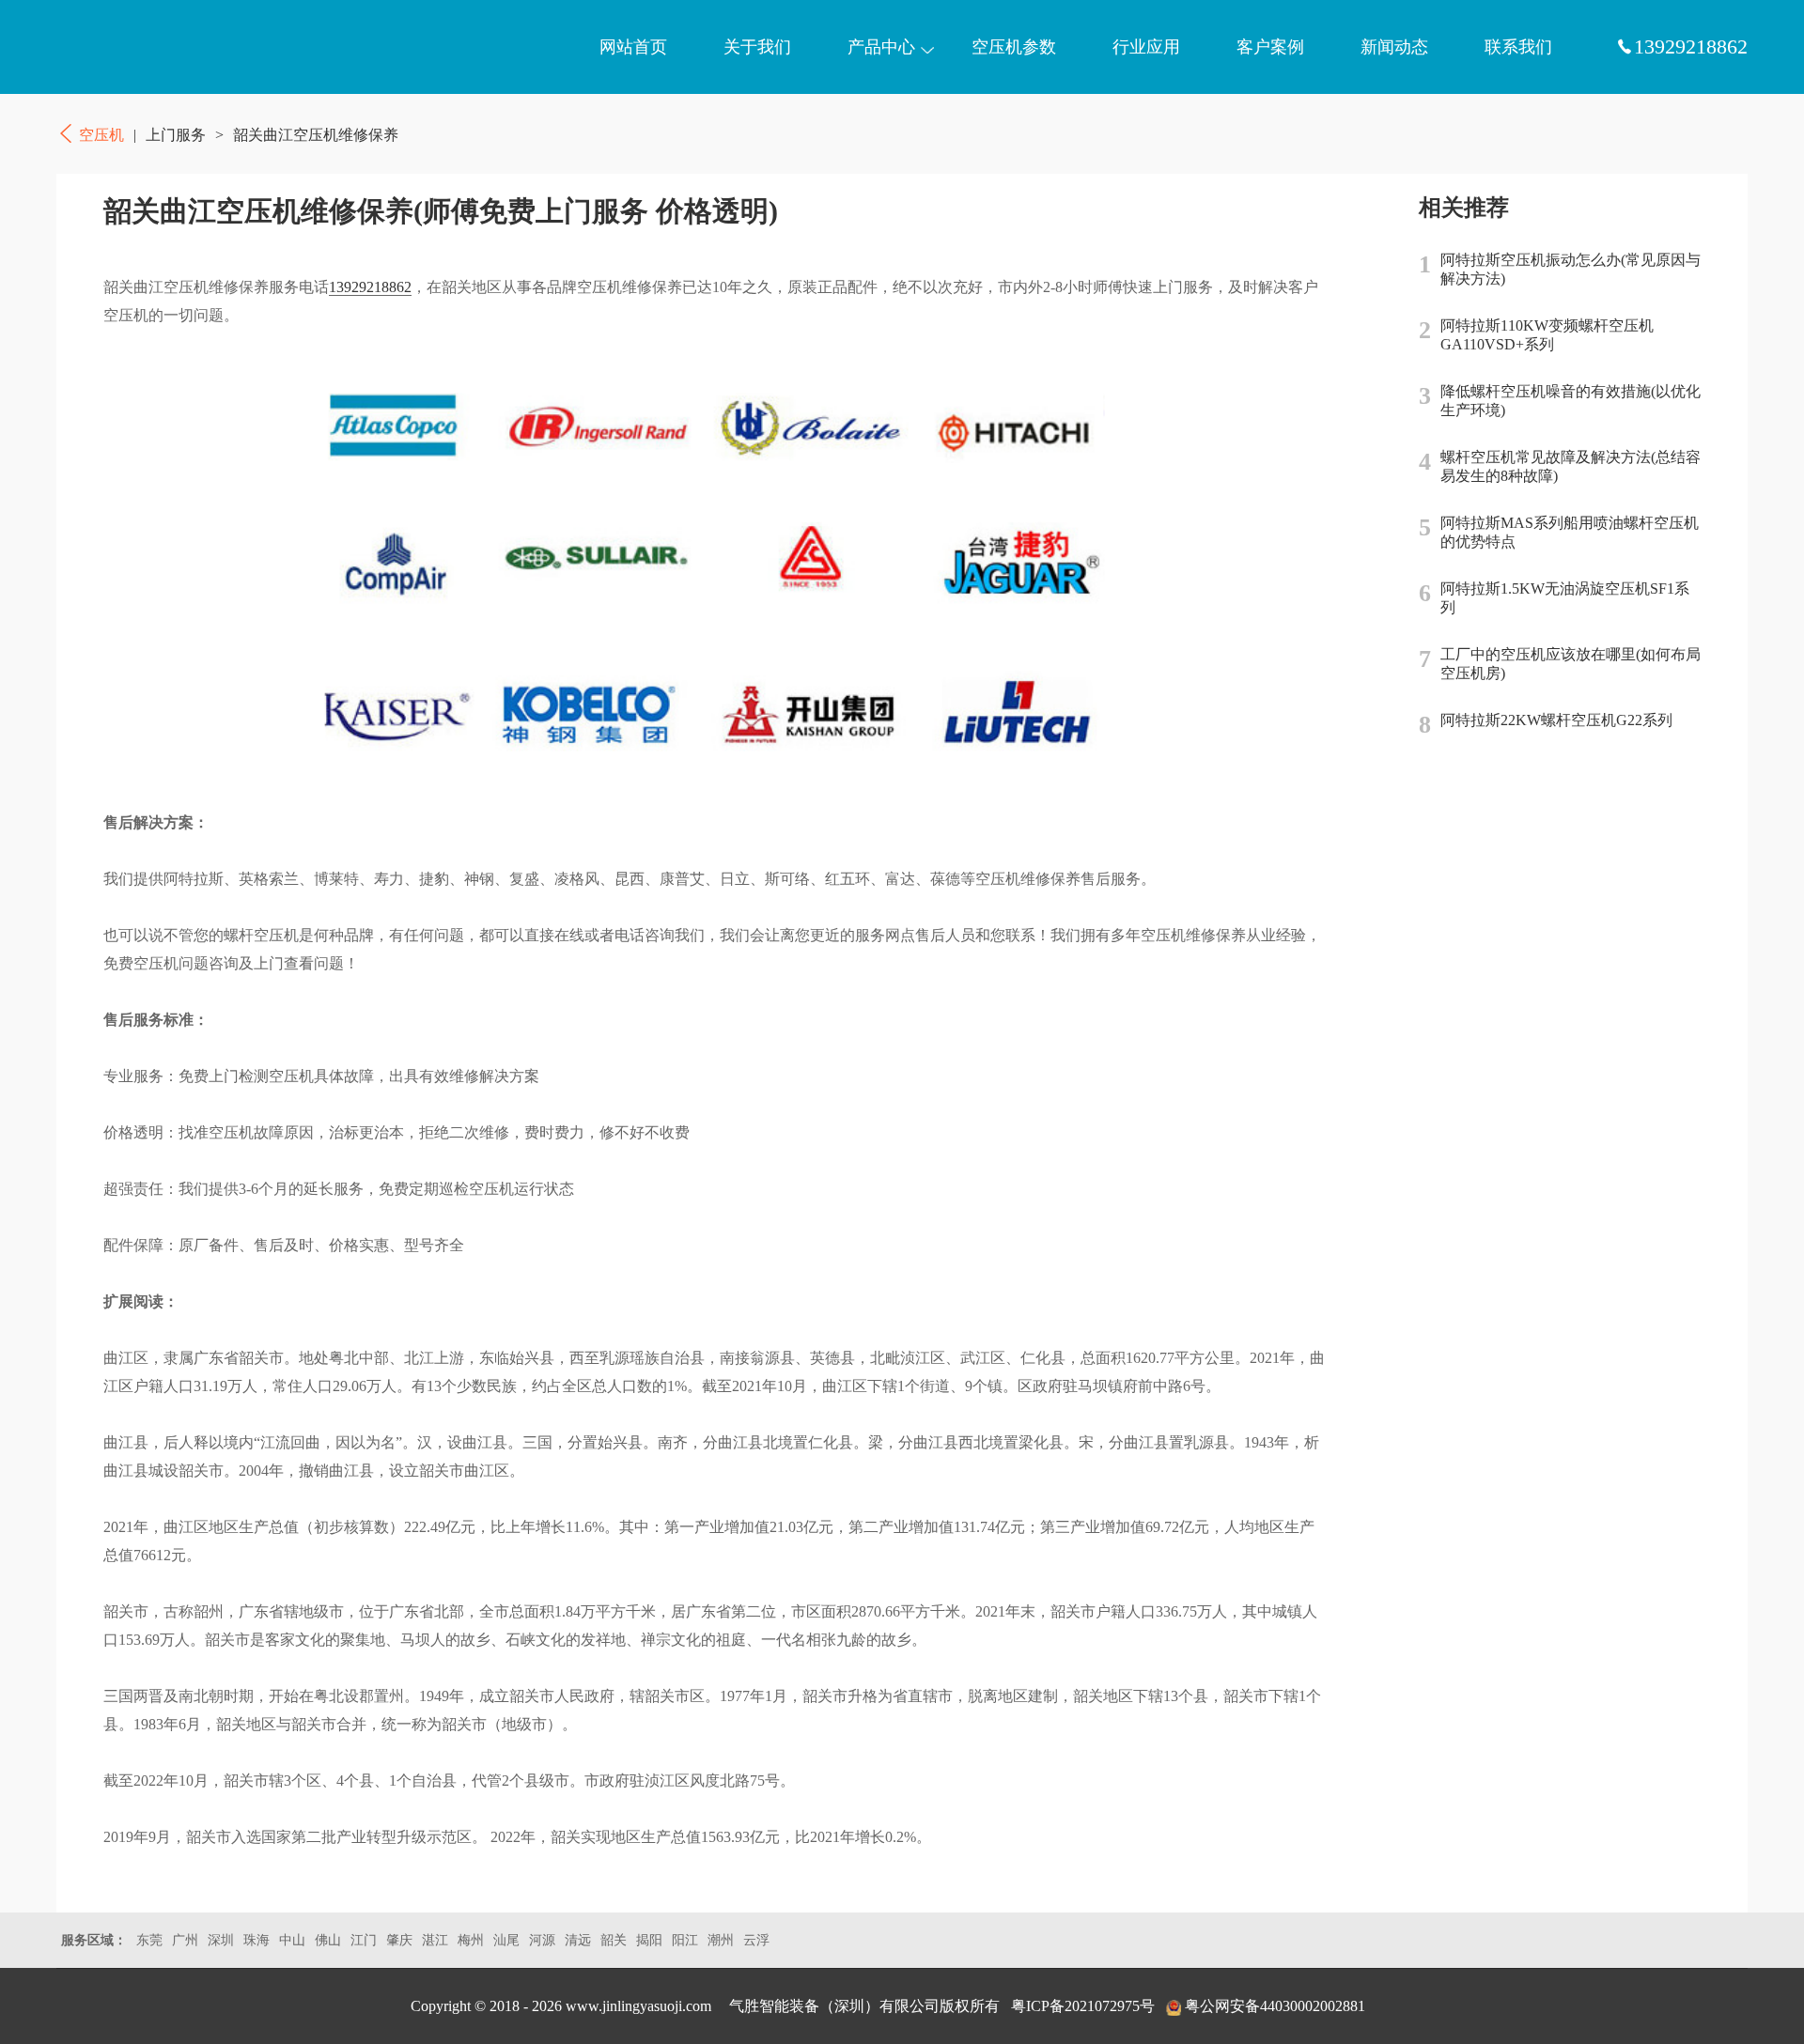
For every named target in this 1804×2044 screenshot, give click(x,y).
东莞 (149, 1940)
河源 (542, 1940)
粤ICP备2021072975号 (1083, 2006)
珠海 (257, 1940)
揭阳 (649, 1940)
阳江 (685, 1940)
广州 (185, 1940)
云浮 (756, 1940)
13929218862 (370, 287)
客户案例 (1270, 47)
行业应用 (1146, 47)
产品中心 (881, 47)
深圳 (221, 1940)
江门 (364, 1940)
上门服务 (176, 135)
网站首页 (633, 47)
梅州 (471, 1940)
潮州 (721, 1940)
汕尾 (506, 1940)
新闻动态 (1394, 47)
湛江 (435, 1940)
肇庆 (399, 1940)
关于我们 (757, 47)
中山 (292, 1940)
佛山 (328, 1940)
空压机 (146, 47)
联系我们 (1518, 47)
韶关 (614, 1940)
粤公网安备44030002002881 (1275, 2006)
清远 (578, 1940)
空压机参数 (1014, 47)
